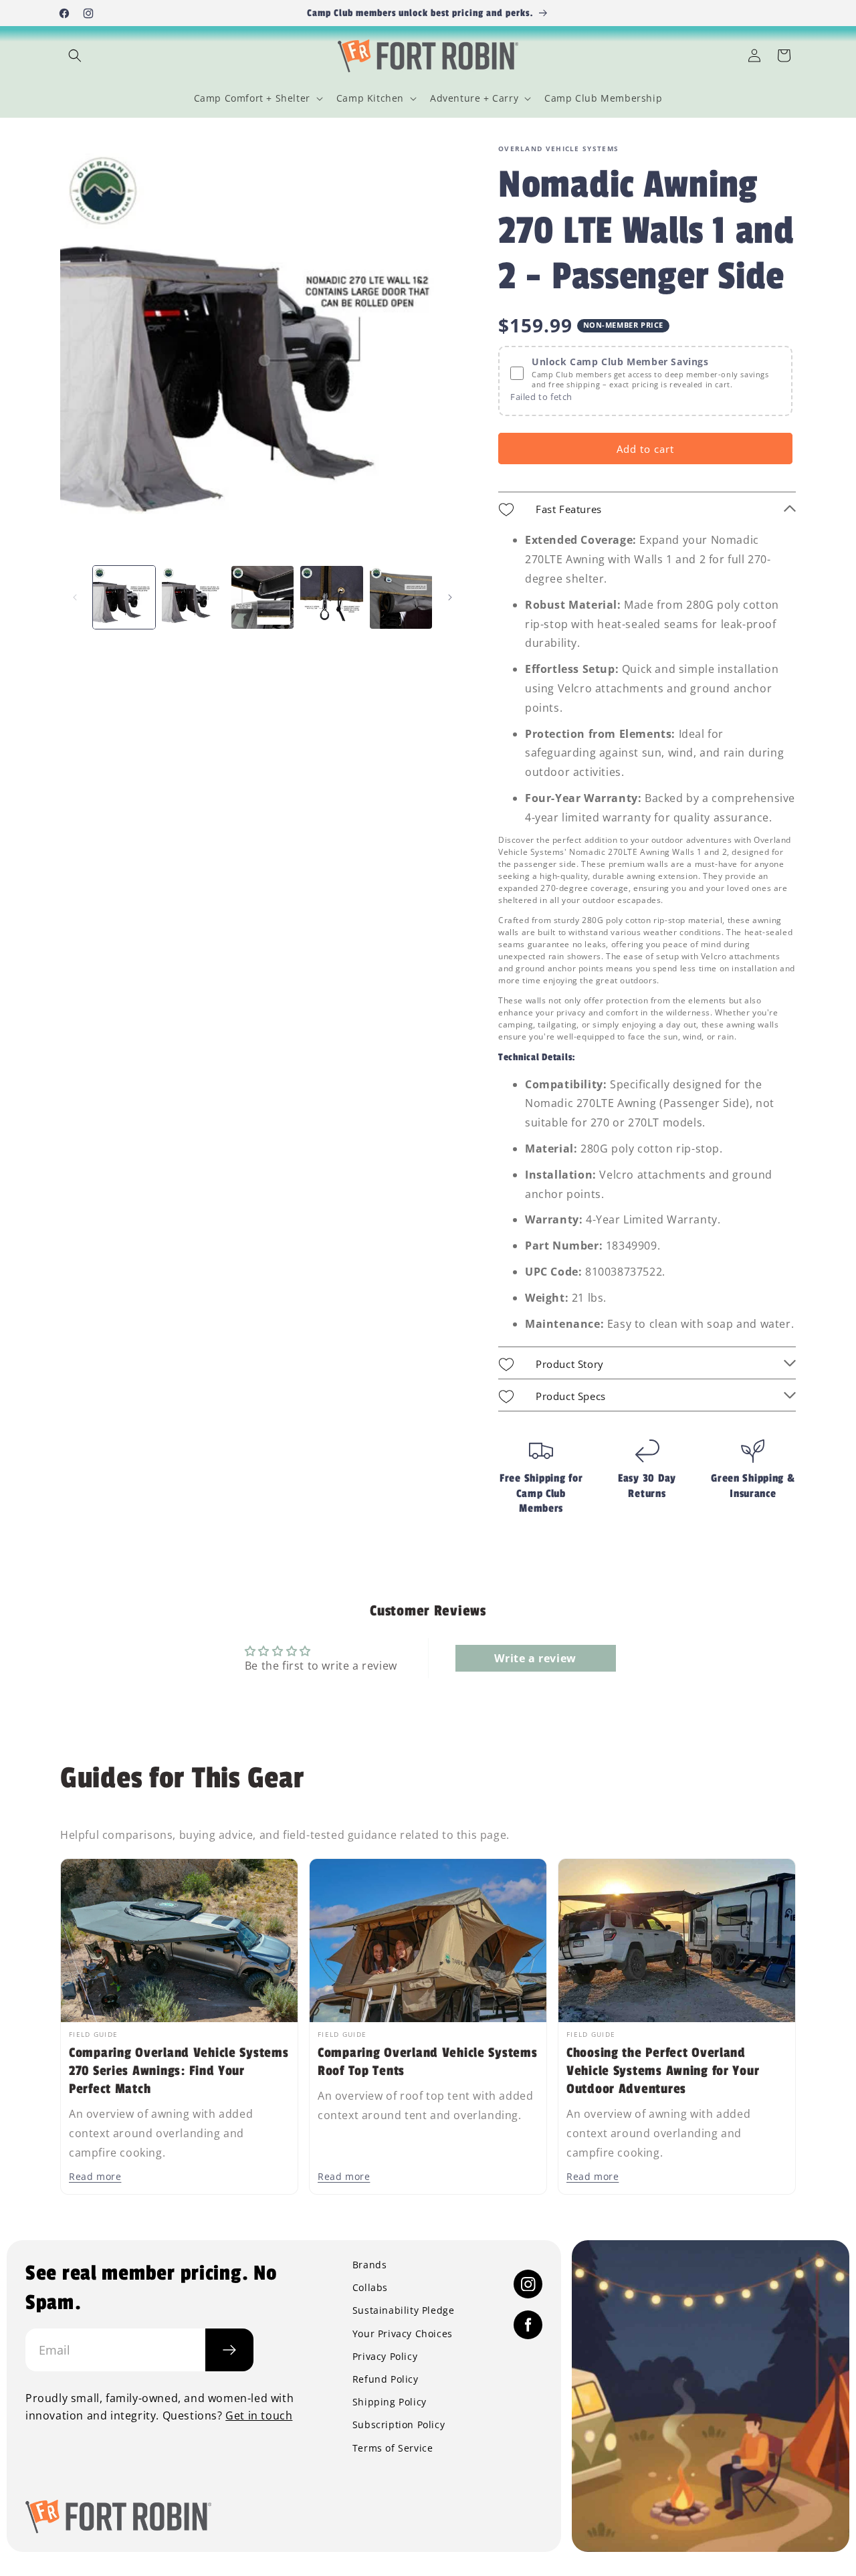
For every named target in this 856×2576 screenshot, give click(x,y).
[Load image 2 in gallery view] (193, 597)
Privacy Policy (385, 2357)
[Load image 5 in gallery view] (401, 597)
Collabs (370, 2288)
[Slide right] (450, 597)
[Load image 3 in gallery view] (262, 597)
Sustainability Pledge (404, 2310)
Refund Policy (386, 2379)
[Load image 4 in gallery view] (331, 597)
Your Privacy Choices (403, 2334)
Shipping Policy (390, 2402)
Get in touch (259, 2415)
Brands (370, 2265)
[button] (75, 56)
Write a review (535, 1658)
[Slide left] (75, 597)
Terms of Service (393, 2448)
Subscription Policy (399, 2425)
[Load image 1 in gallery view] (124, 597)
